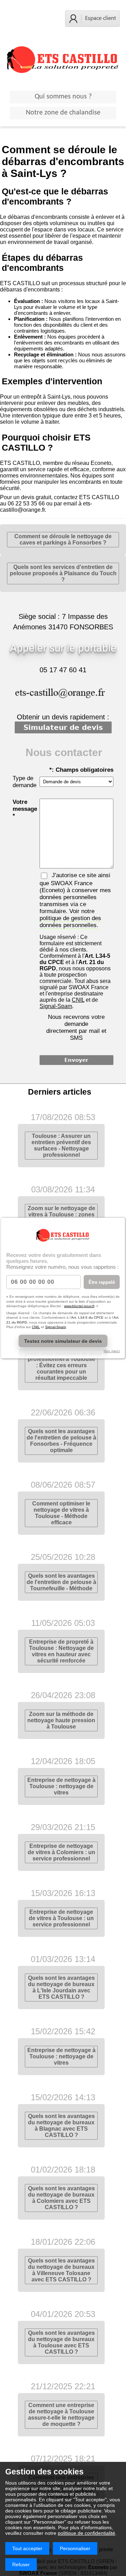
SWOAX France (72, 883)
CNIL (36, 1327)
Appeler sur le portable (63, 648)
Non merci (112, 1351)
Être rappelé (102, 1282)
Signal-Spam (55, 1327)
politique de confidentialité (86, 2533)
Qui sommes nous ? (63, 97)
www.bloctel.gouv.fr (79, 1306)
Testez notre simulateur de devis (63, 1341)
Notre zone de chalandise (63, 113)
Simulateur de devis (63, 727)
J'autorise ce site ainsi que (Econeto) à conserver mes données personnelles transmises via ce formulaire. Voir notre (75, 900)
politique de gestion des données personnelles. (70, 922)
